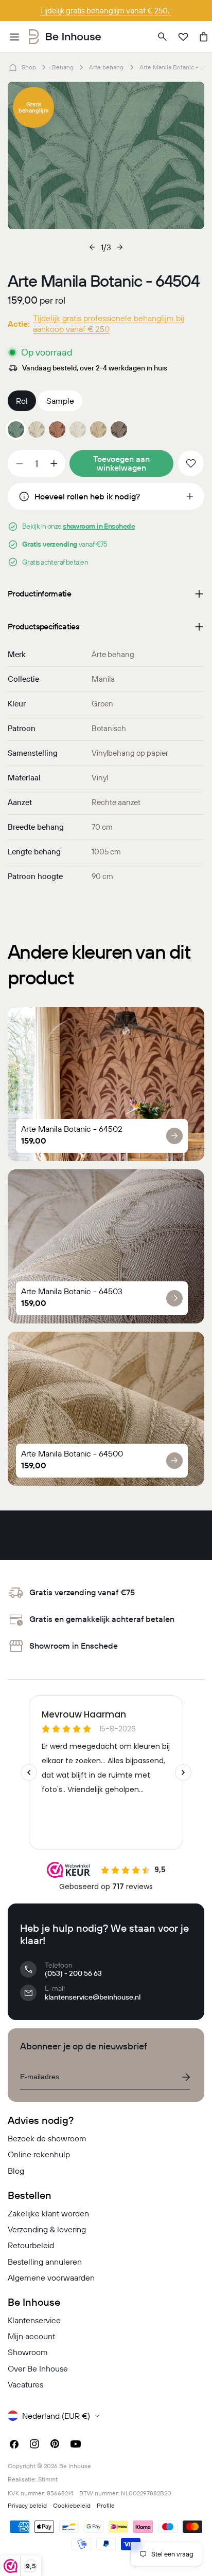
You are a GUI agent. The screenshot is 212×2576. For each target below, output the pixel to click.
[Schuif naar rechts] (120, 247)
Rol (22, 401)
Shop (29, 67)
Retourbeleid (31, 2245)
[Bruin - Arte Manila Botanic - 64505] (119, 430)
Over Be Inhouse (38, 2368)
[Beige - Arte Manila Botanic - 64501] (37, 430)
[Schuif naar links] (92, 247)
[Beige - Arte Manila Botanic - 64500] (98, 430)
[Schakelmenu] (14, 37)
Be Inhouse (75, 2466)
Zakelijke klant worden (48, 2213)
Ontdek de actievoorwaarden (106, 11)
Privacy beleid (27, 2505)
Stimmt (48, 2479)
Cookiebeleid (72, 2505)
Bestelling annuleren (45, 2262)
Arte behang (106, 67)
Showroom (28, 2352)
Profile (106, 2505)
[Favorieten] (183, 37)
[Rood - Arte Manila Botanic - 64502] (57, 430)
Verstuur (186, 2077)
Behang (63, 67)
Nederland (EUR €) (56, 2416)
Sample (60, 401)
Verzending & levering (47, 2229)
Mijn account (31, 2336)
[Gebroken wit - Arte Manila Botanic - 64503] (78, 430)
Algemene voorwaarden (51, 2278)
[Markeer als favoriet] (191, 463)
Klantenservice (34, 2320)
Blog (16, 2171)
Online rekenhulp (39, 2154)
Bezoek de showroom (47, 2138)
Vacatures (25, 2384)
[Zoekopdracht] (163, 37)
